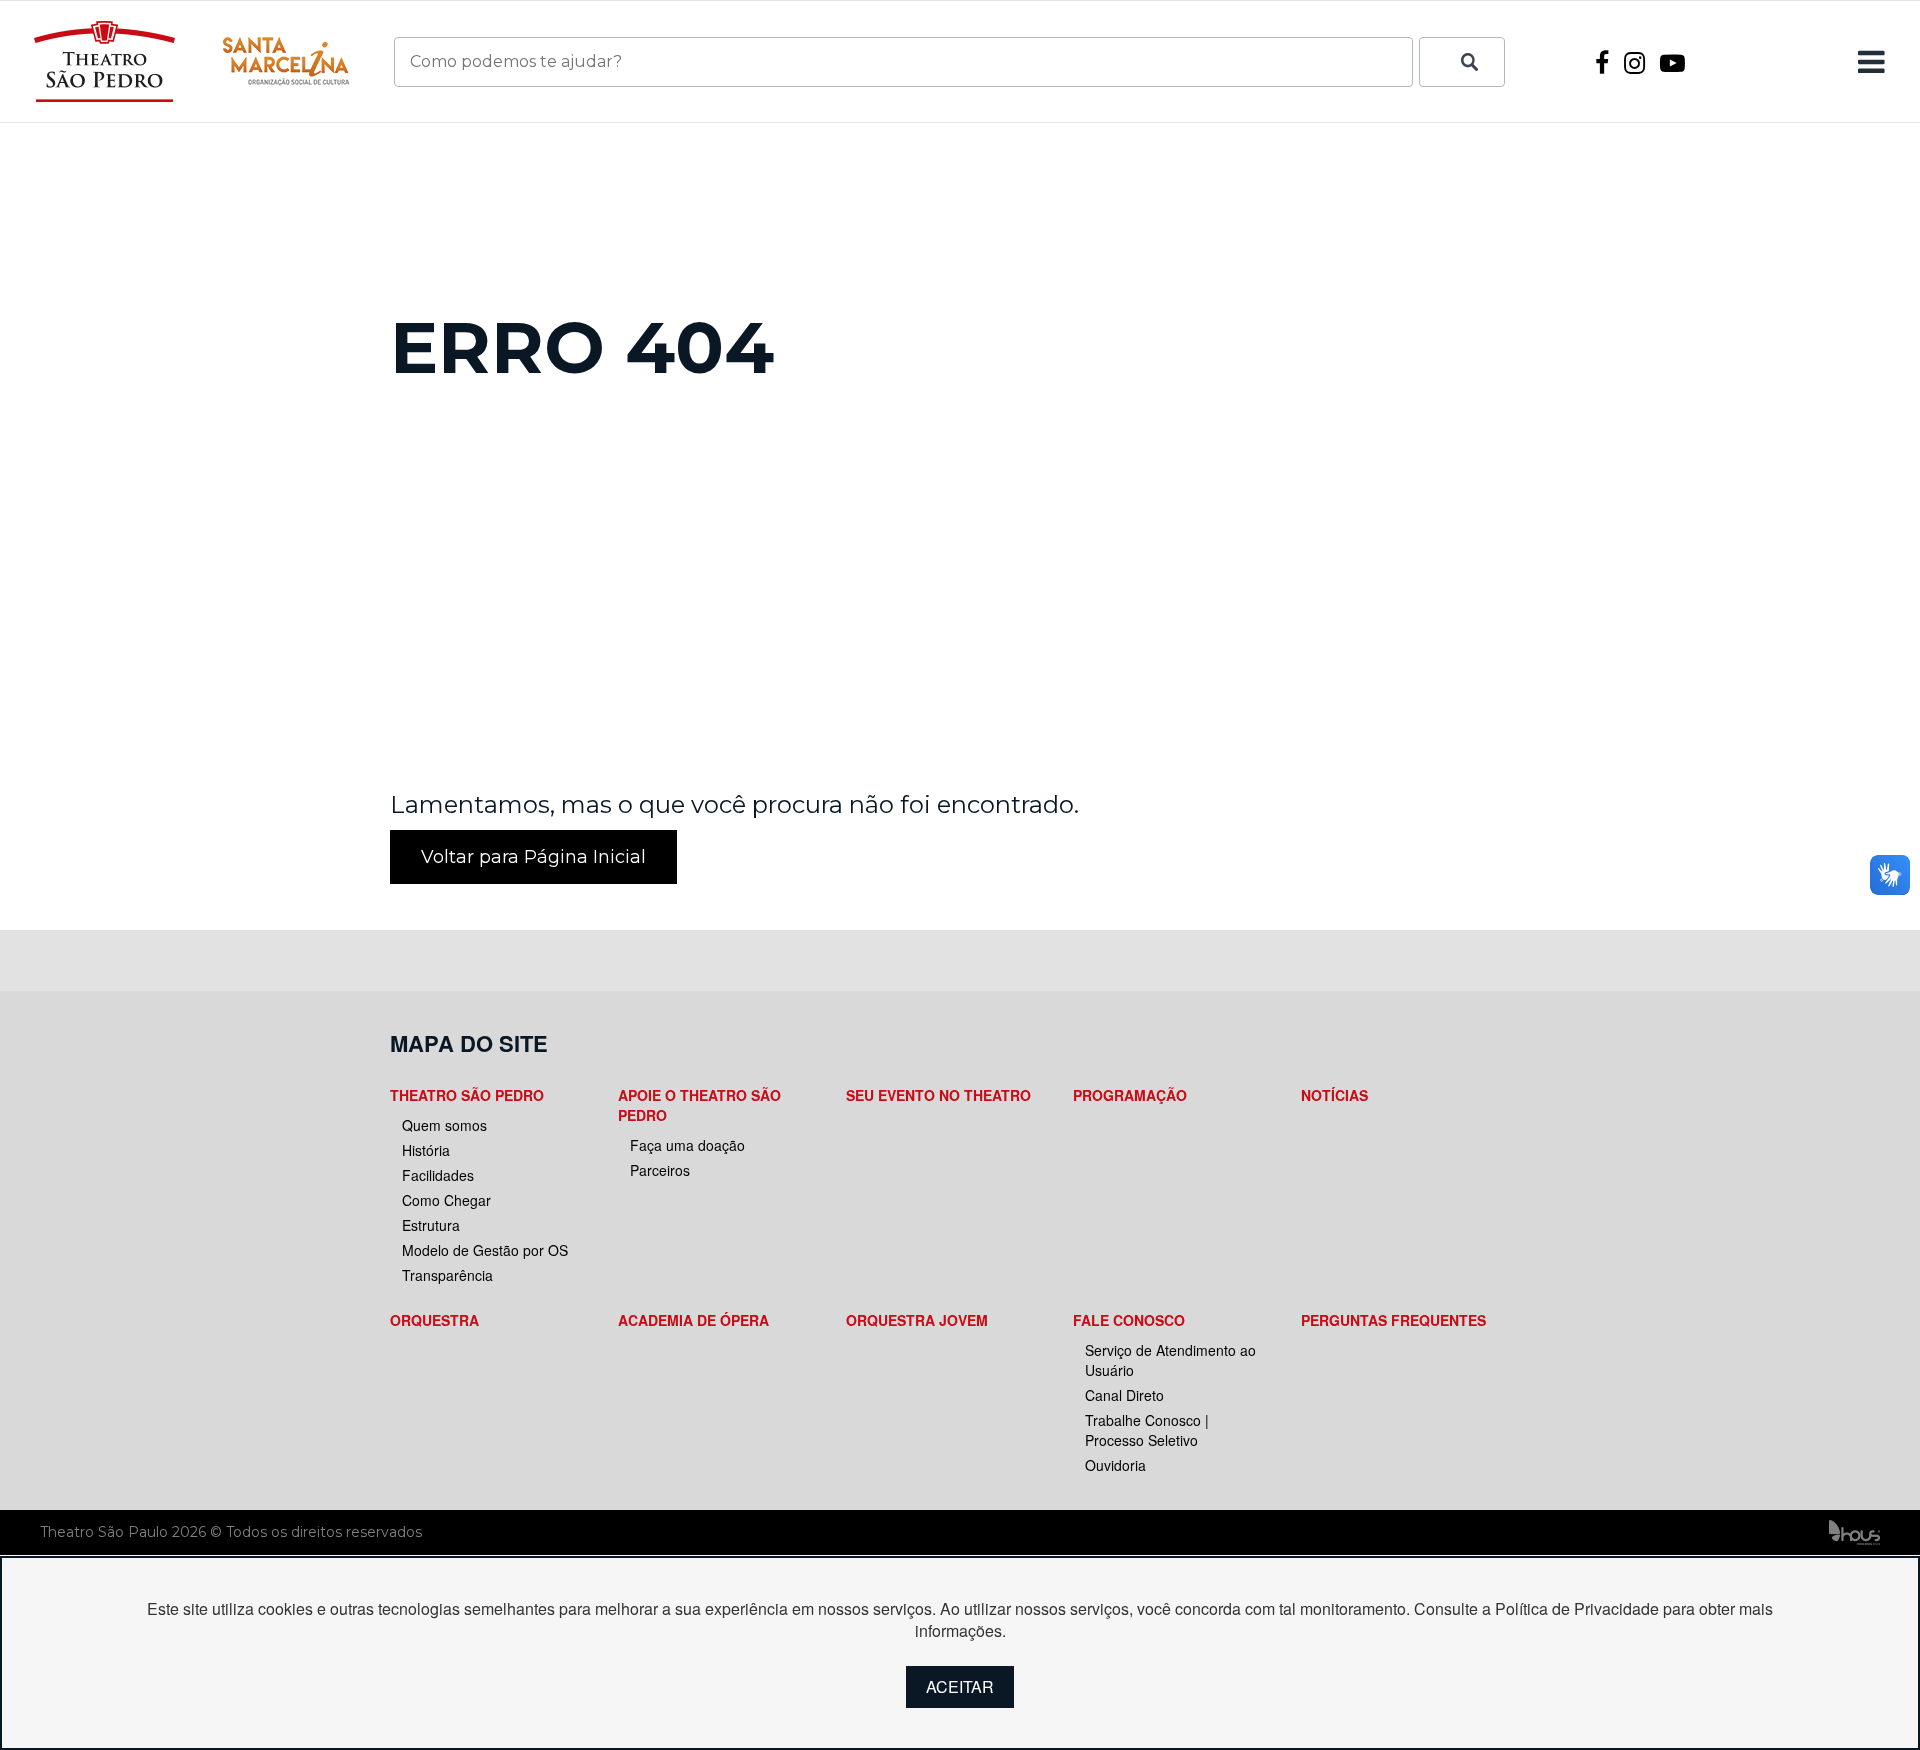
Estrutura (431, 1225)
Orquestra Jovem (917, 1320)
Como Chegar (446, 1200)
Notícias (1334, 1095)
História (426, 1150)
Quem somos (444, 1125)
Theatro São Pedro (467, 1095)
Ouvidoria (1115, 1465)
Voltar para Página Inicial (533, 857)
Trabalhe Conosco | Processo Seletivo (1147, 1430)
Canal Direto (1124, 1395)
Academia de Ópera (693, 1320)
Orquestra (434, 1320)
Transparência (447, 1275)
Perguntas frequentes (1393, 1320)
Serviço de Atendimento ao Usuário (1170, 1360)
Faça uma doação (687, 1145)
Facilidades (438, 1175)
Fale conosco (1129, 1320)
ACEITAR (960, 1686)
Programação (1130, 1095)
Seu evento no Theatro (938, 1095)
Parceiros (660, 1170)
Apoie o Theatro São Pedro (699, 1105)
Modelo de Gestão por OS (485, 1250)
